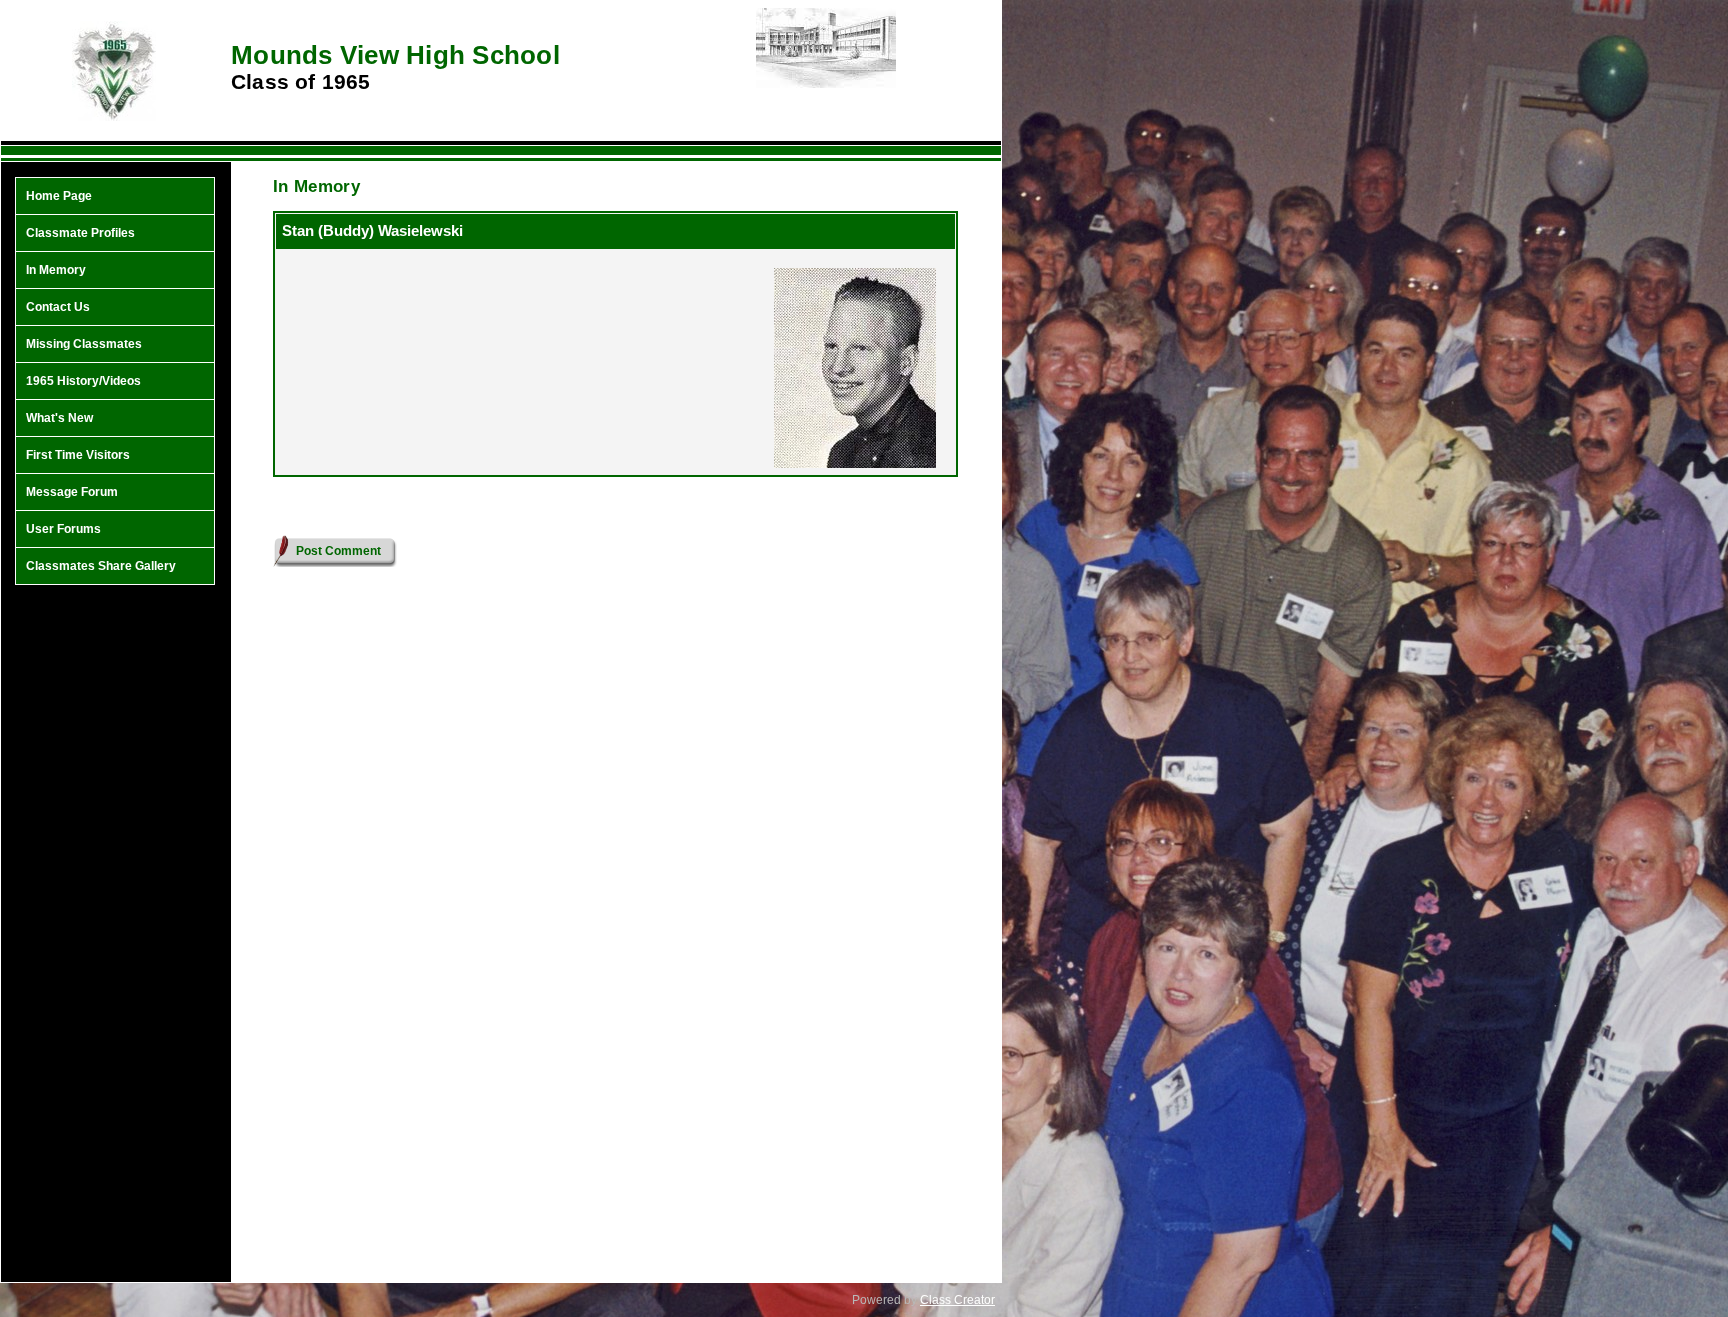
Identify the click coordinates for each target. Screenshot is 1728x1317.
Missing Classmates (84, 344)
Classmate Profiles (80, 233)
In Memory (56, 270)
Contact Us (58, 307)
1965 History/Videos (83, 381)
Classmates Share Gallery (101, 566)
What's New (59, 418)
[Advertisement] (115, 915)
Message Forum (72, 492)
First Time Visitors (78, 455)
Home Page (59, 196)
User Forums (63, 529)
